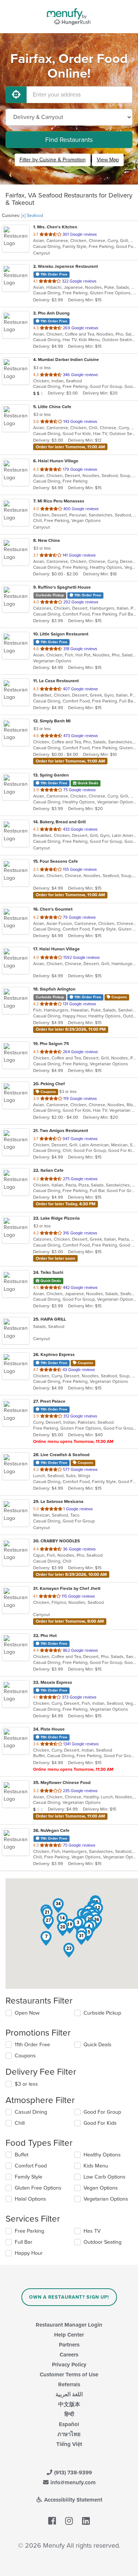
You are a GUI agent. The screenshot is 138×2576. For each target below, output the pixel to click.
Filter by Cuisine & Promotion (53, 160)
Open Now (27, 2013)
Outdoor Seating (102, 2242)
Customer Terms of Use (69, 2375)
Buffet (22, 2155)
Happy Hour (29, 2253)
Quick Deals (98, 2045)
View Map (108, 160)
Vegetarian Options (106, 2199)
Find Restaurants (69, 140)
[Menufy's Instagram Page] (69, 2521)
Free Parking (29, 2231)
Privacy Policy (69, 2365)
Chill (20, 2123)
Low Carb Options (105, 2177)
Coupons (25, 2056)
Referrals (69, 2384)
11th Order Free (32, 2045)
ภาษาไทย (69, 2434)
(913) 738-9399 (72, 2472)
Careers (69, 2355)
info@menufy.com (72, 2482)
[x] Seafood (32, 215)
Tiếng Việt (69, 2444)
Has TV (92, 2231)
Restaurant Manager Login (69, 2325)
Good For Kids (100, 2123)
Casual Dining (31, 2112)
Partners (69, 2345)
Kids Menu (96, 2166)
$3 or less (26, 2084)
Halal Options (30, 2199)
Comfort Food (31, 2166)
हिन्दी (69, 2414)
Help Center (69, 2335)
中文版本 (69, 2404)
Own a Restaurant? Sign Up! (69, 2297)
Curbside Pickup (102, 2013)
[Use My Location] (16, 95)
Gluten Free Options (38, 2188)
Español (69, 2424)
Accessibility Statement (72, 2500)
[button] (46, 1938)
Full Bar (24, 2242)
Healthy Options (102, 2155)
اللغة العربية (69, 2394)
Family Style (29, 2177)
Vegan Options (101, 2188)
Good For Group (102, 2112)
